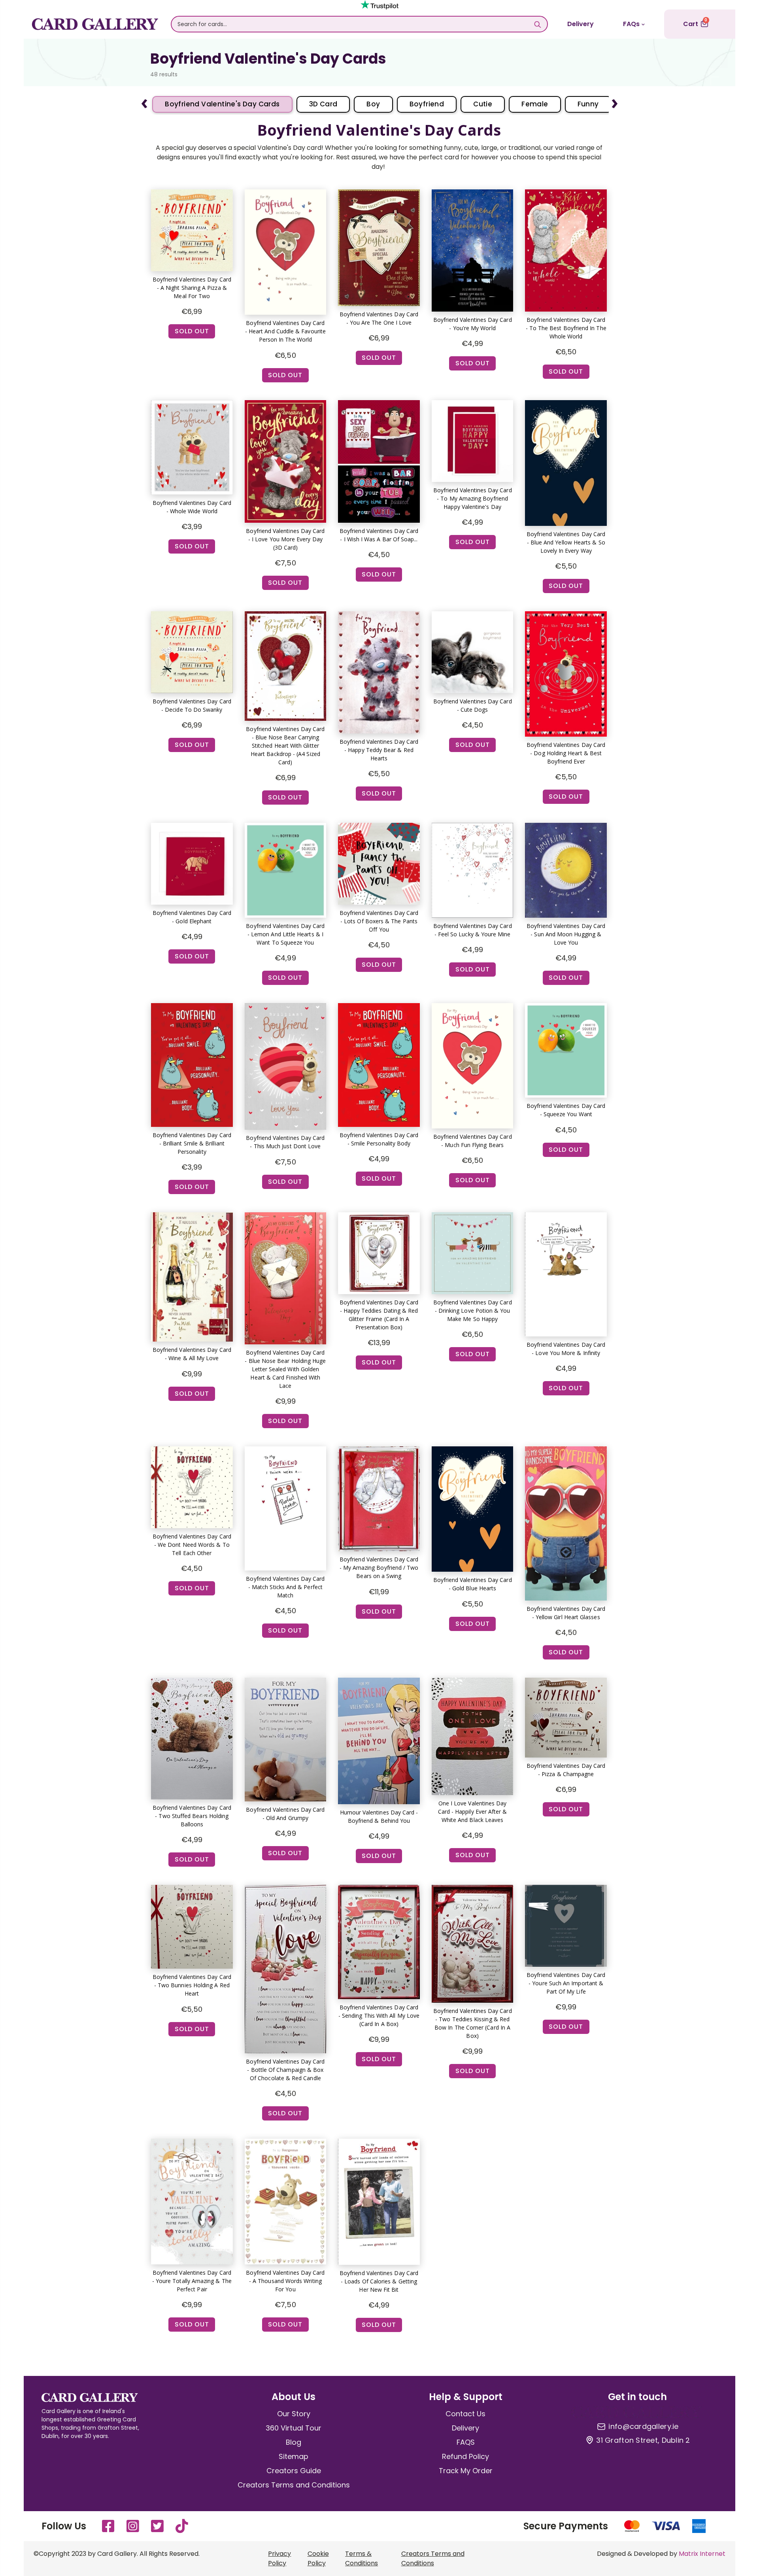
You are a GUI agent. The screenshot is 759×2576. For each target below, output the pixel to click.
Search (537, 24)
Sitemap (294, 2456)
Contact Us (465, 2414)
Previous (144, 100)
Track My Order (466, 2471)
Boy (373, 104)
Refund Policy (465, 2456)
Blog (294, 2442)
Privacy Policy (279, 2558)
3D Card (323, 104)
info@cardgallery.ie (643, 2427)
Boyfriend (427, 104)
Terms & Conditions (362, 2558)
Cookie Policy (318, 2558)
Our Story (294, 2414)
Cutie (483, 104)
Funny (588, 104)
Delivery (581, 24)
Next (615, 100)
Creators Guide (294, 2471)
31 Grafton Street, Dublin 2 (643, 2440)
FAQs (631, 24)
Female (535, 104)
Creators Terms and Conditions (294, 2485)
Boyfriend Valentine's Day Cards (222, 104)
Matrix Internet (702, 2554)
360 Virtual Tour (294, 2428)
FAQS (466, 2442)
